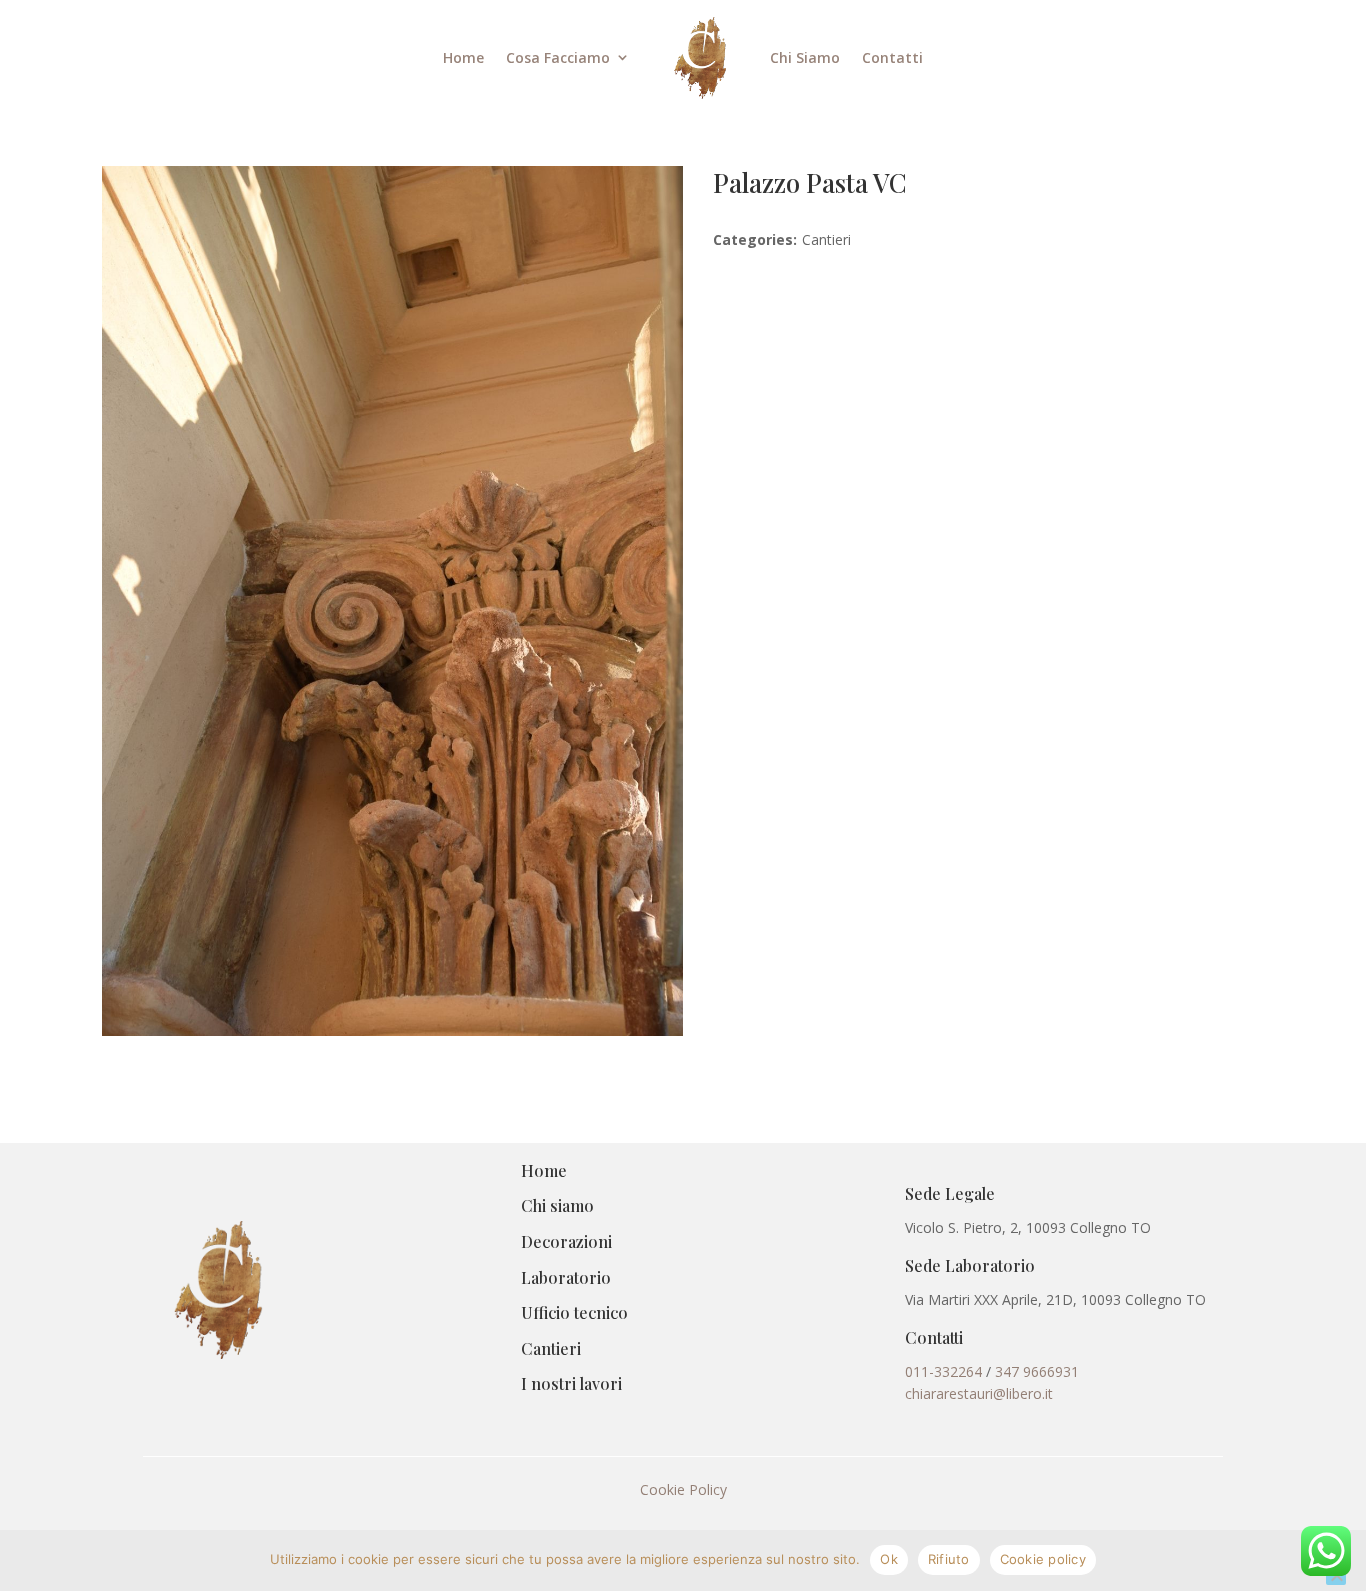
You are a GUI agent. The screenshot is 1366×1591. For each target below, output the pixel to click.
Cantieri (551, 1348)
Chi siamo (557, 1205)
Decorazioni (566, 1241)
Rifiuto (949, 1559)
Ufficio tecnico (574, 1312)
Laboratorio (566, 1277)
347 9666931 (1037, 1371)
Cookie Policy (683, 1489)
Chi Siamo (805, 57)
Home (463, 57)
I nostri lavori (571, 1383)
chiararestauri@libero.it (979, 1393)
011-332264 (943, 1371)
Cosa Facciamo (558, 57)
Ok (889, 1559)
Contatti (892, 57)
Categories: (755, 239)
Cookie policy (1043, 1559)
